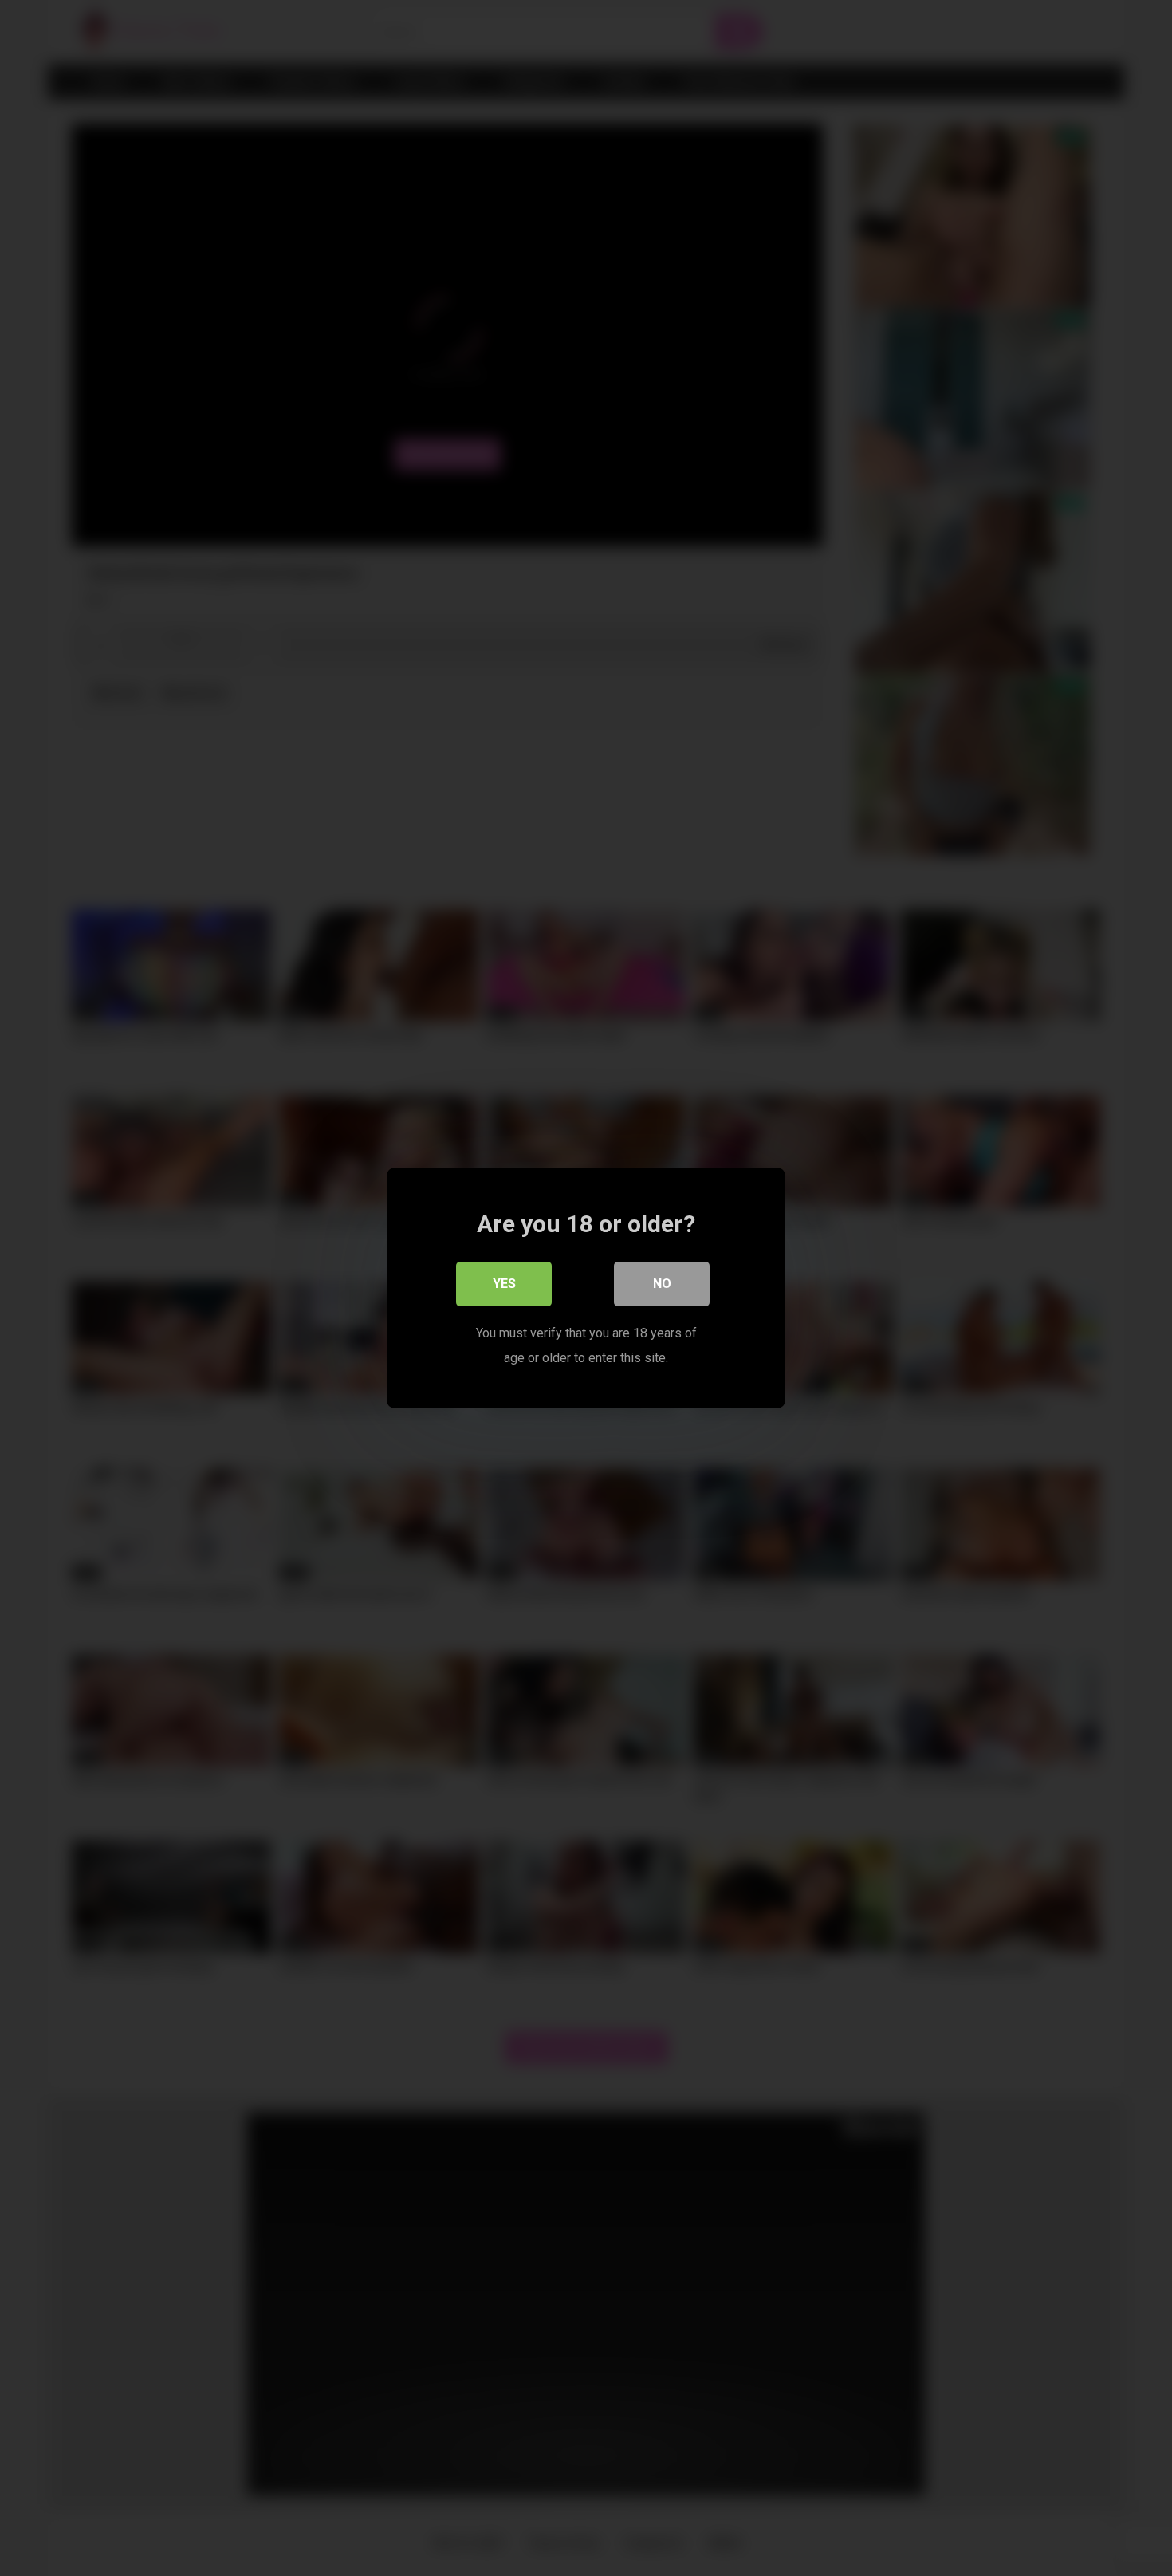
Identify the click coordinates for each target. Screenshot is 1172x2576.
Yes (504, 1284)
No (662, 1284)
